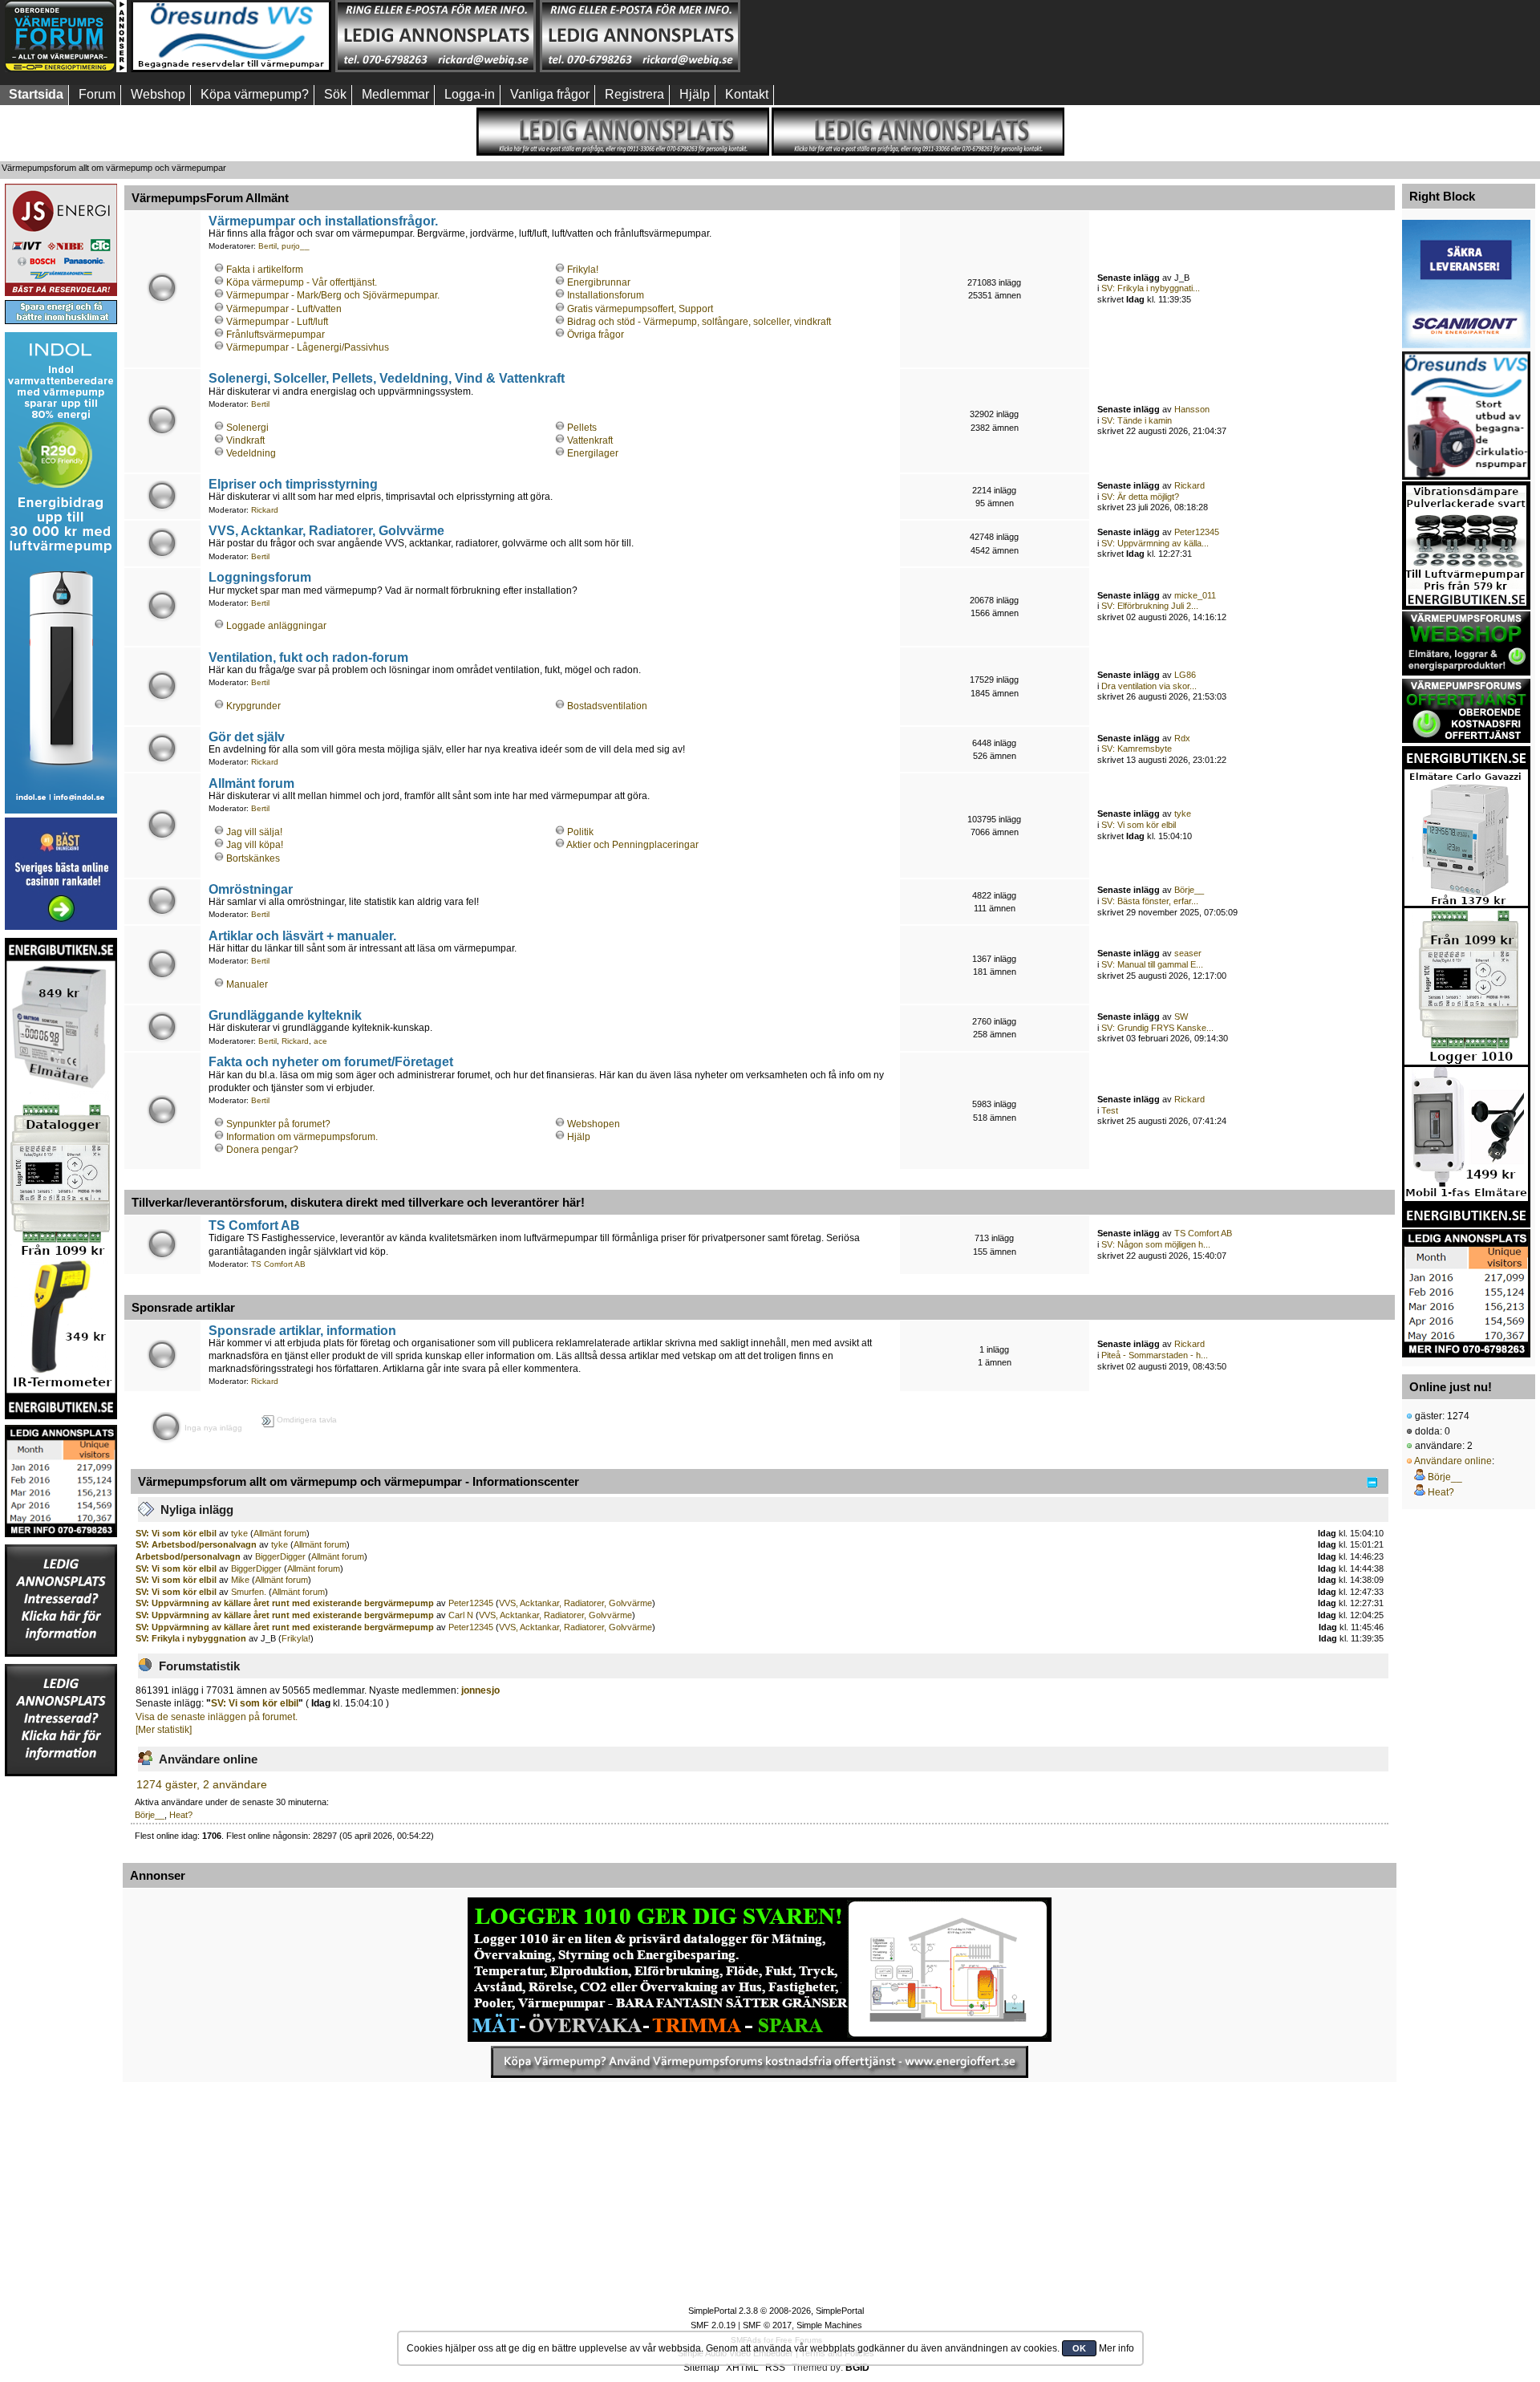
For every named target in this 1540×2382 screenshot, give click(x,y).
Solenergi (247, 428)
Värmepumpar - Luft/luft (277, 322)
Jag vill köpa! (255, 845)
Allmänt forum (251, 783)
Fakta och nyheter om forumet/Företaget (331, 1061)
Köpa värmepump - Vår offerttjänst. (302, 282)
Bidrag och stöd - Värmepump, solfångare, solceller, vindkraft (699, 322)
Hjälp (579, 1137)
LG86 (1185, 675)
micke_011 (1195, 595)
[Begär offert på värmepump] (760, 2062)
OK (1079, 2348)
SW (1181, 1017)
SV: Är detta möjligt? (1140, 497)
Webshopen (594, 1124)
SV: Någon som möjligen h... (1156, 1244)
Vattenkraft (590, 440)
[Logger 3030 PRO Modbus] (760, 1970)
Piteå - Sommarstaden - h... (1155, 1355)
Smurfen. (249, 1592)
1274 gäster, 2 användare (202, 1785)
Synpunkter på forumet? (278, 1124)
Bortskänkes (253, 858)
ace (320, 1041)
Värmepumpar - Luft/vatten (284, 309)
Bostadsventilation (607, 706)
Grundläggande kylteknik (285, 1015)
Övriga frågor (596, 335)
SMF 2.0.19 (713, 2325)
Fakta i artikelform (265, 270)
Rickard (265, 510)
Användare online (1453, 1461)
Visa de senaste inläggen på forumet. (217, 1717)
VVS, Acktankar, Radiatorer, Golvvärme (326, 530)
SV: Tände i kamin (1137, 420)
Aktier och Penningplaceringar (632, 845)
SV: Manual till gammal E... (1152, 964)
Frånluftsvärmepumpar (276, 335)
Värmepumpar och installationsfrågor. (323, 221)
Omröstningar (251, 889)
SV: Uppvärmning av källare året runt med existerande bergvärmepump (285, 1603)
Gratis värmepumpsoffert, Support (640, 309)
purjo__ (296, 246)
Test (1110, 1110)
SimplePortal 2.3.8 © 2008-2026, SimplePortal (776, 2311)
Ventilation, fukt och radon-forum (308, 657)
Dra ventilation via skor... (1149, 686)
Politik (580, 832)
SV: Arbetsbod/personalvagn (197, 1544)
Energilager (593, 453)
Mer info (1116, 2348)
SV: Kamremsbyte (1137, 749)
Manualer (247, 984)
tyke (1183, 814)
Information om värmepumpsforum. (302, 1137)
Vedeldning (251, 453)
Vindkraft (245, 440)
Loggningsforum (260, 577)
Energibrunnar (599, 282)
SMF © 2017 (767, 2325)
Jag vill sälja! (254, 832)
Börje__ (1189, 890)
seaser (1188, 953)
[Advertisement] (845, 36)
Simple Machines (829, 2325)
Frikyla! (583, 270)
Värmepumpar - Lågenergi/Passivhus (308, 347)
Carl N (461, 1615)
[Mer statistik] (164, 1730)
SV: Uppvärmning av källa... (1155, 543)
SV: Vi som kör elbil (1139, 825)
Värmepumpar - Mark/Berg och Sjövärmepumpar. (333, 295)
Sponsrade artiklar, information (302, 1330)
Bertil (267, 246)
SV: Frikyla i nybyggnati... (1151, 288)
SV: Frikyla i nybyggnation (192, 1638)
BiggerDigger (280, 1556)
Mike (240, 1580)
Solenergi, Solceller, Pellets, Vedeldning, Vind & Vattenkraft (387, 378)
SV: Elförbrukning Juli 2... (1150, 606)
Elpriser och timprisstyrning (293, 484)
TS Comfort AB (254, 1225)
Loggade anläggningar (276, 626)
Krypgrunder (253, 706)
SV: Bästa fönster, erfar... (1150, 901)
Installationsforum (606, 295)
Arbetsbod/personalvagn (189, 1556)
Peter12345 (1197, 532)
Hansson (1192, 409)
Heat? (181, 1815)
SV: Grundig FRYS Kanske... (1157, 1028)
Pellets (582, 428)
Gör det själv (247, 737)
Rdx (1182, 738)
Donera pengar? (262, 1150)
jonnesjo (480, 1690)
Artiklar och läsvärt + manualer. (302, 935)
